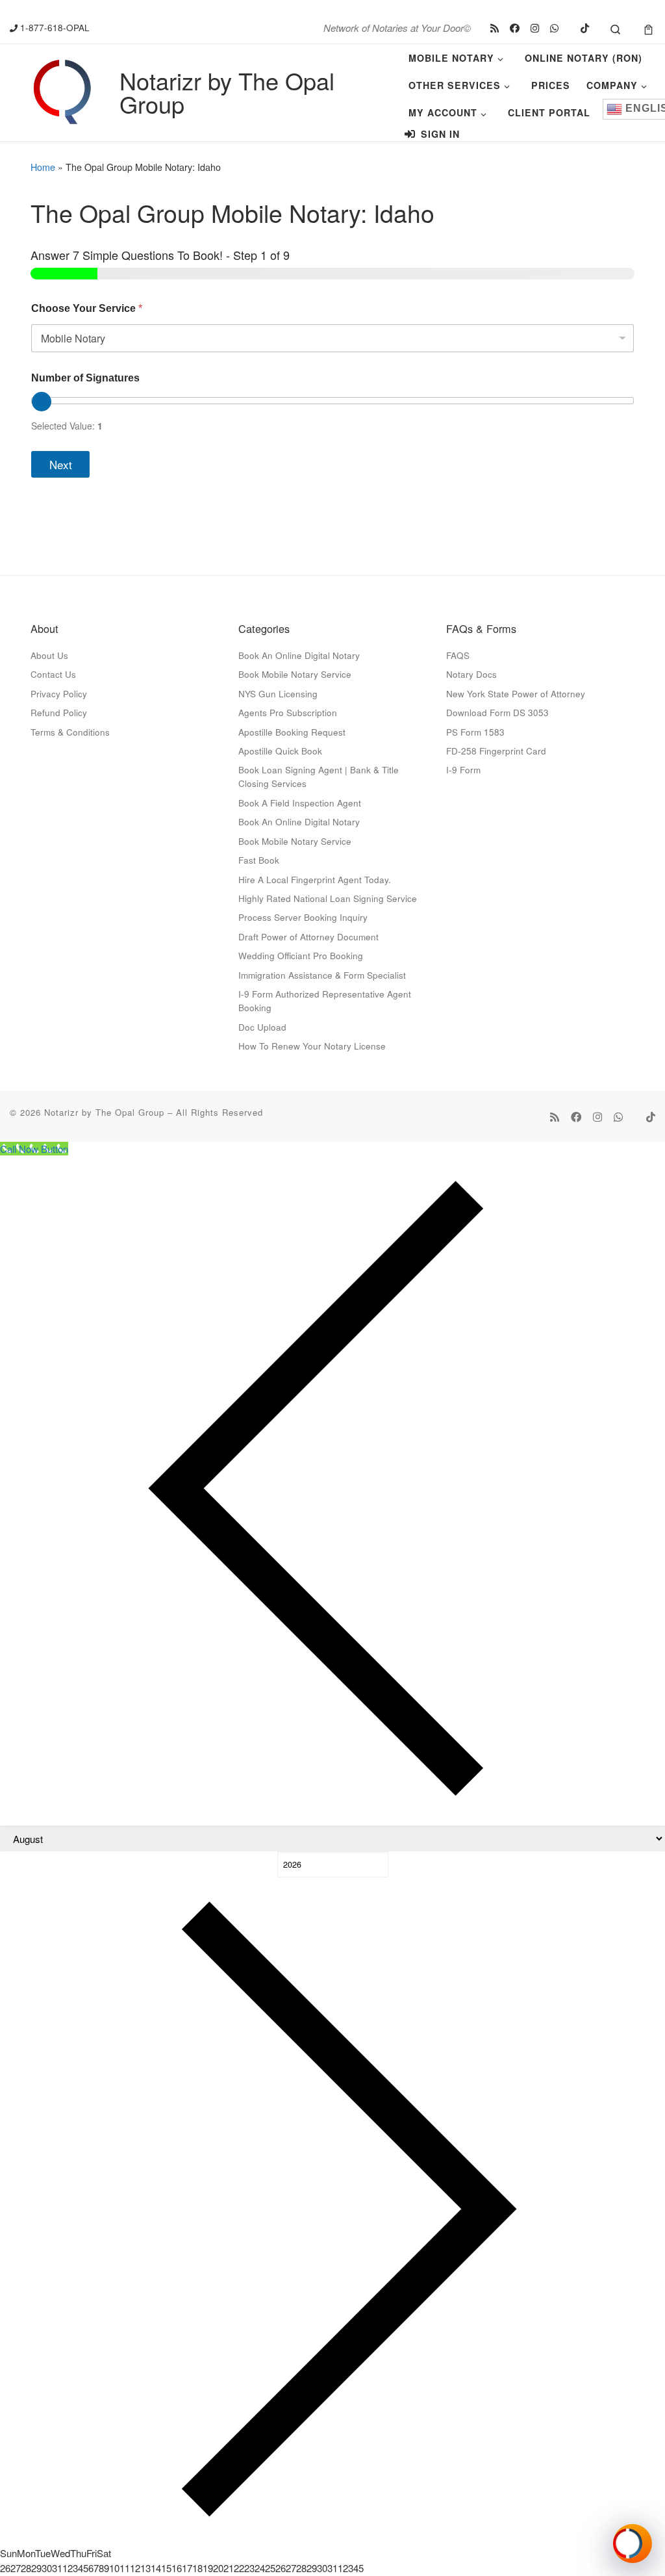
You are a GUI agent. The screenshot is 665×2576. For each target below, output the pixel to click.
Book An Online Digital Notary (299, 655)
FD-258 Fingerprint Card (496, 751)
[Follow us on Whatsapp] (554, 28)
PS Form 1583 (475, 732)
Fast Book (259, 860)
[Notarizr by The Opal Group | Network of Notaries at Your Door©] (62, 89)
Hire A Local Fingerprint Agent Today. (315, 879)
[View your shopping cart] (648, 28)
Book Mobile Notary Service (295, 674)
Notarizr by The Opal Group (104, 1112)
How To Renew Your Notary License (312, 1046)
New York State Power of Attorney (516, 693)
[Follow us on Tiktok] (585, 28)
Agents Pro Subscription (288, 712)
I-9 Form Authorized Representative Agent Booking (325, 1000)
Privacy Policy (59, 693)
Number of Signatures (85, 378)
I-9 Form (463, 769)
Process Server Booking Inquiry (303, 917)
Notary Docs (471, 674)
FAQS (458, 655)
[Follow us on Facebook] (515, 28)
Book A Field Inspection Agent (300, 803)
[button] (633, 2544)
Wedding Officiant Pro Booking (301, 955)
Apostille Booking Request (292, 732)
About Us (49, 655)
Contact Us (53, 674)
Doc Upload (262, 1027)
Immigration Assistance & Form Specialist (322, 975)
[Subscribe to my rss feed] (495, 28)
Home (43, 167)
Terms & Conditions (70, 732)
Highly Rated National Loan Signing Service (328, 898)
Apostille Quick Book (280, 751)
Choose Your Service (87, 308)
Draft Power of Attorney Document (308, 936)
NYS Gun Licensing (278, 693)
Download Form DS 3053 (497, 712)
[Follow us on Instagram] (535, 28)
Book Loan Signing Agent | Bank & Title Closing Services (319, 776)
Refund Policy (59, 712)
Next (61, 464)
